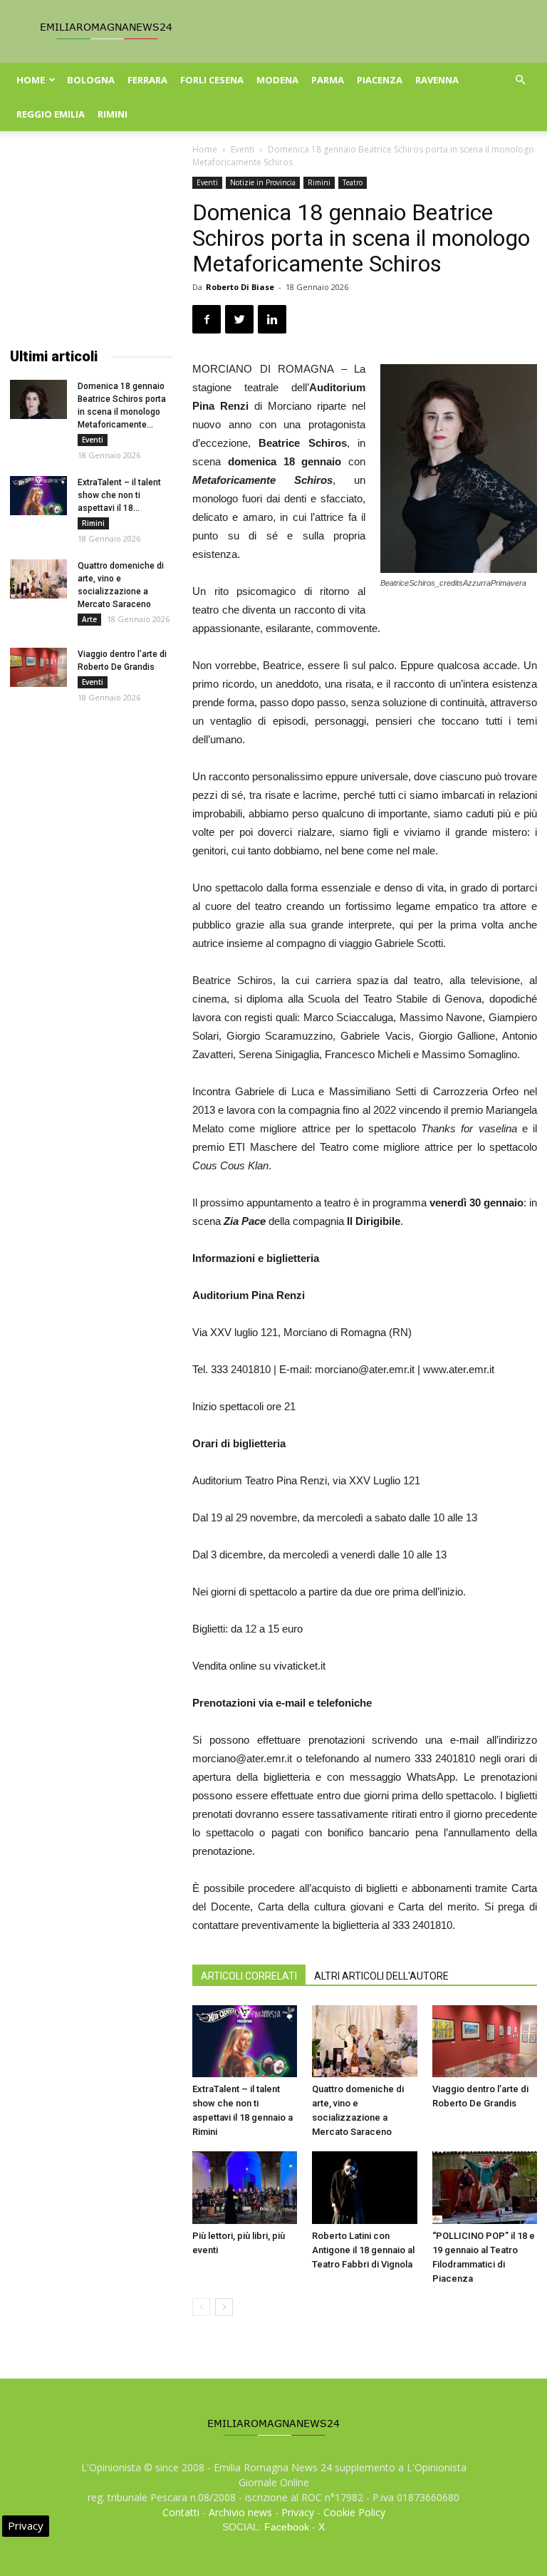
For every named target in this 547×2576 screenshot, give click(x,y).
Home (31, 80)
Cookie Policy (354, 2512)
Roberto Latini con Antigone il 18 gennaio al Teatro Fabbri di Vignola (363, 2250)
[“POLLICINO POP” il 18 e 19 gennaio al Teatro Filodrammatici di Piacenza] (485, 2187)
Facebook (287, 2527)
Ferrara (147, 80)
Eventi (243, 149)
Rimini (113, 114)
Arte (89, 619)
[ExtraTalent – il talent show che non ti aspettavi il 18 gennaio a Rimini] (245, 2041)
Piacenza (380, 80)
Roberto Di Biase (240, 287)
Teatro (353, 182)
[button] (520, 80)
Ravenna (437, 80)
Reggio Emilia (51, 114)
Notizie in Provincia (263, 182)
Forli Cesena (212, 80)
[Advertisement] (91, 248)
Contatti (181, 2512)
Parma (328, 80)
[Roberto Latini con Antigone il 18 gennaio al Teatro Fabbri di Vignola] (364, 2187)
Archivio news (240, 2512)
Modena (277, 80)
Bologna (91, 80)
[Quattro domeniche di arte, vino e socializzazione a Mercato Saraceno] (364, 2041)
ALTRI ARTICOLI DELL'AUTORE (381, 1976)
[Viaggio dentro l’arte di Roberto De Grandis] (485, 2041)
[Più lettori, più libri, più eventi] (245, 2187)
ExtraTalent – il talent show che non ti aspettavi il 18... (119, 495)
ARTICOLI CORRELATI (249, 1976)
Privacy (298, 2512)
